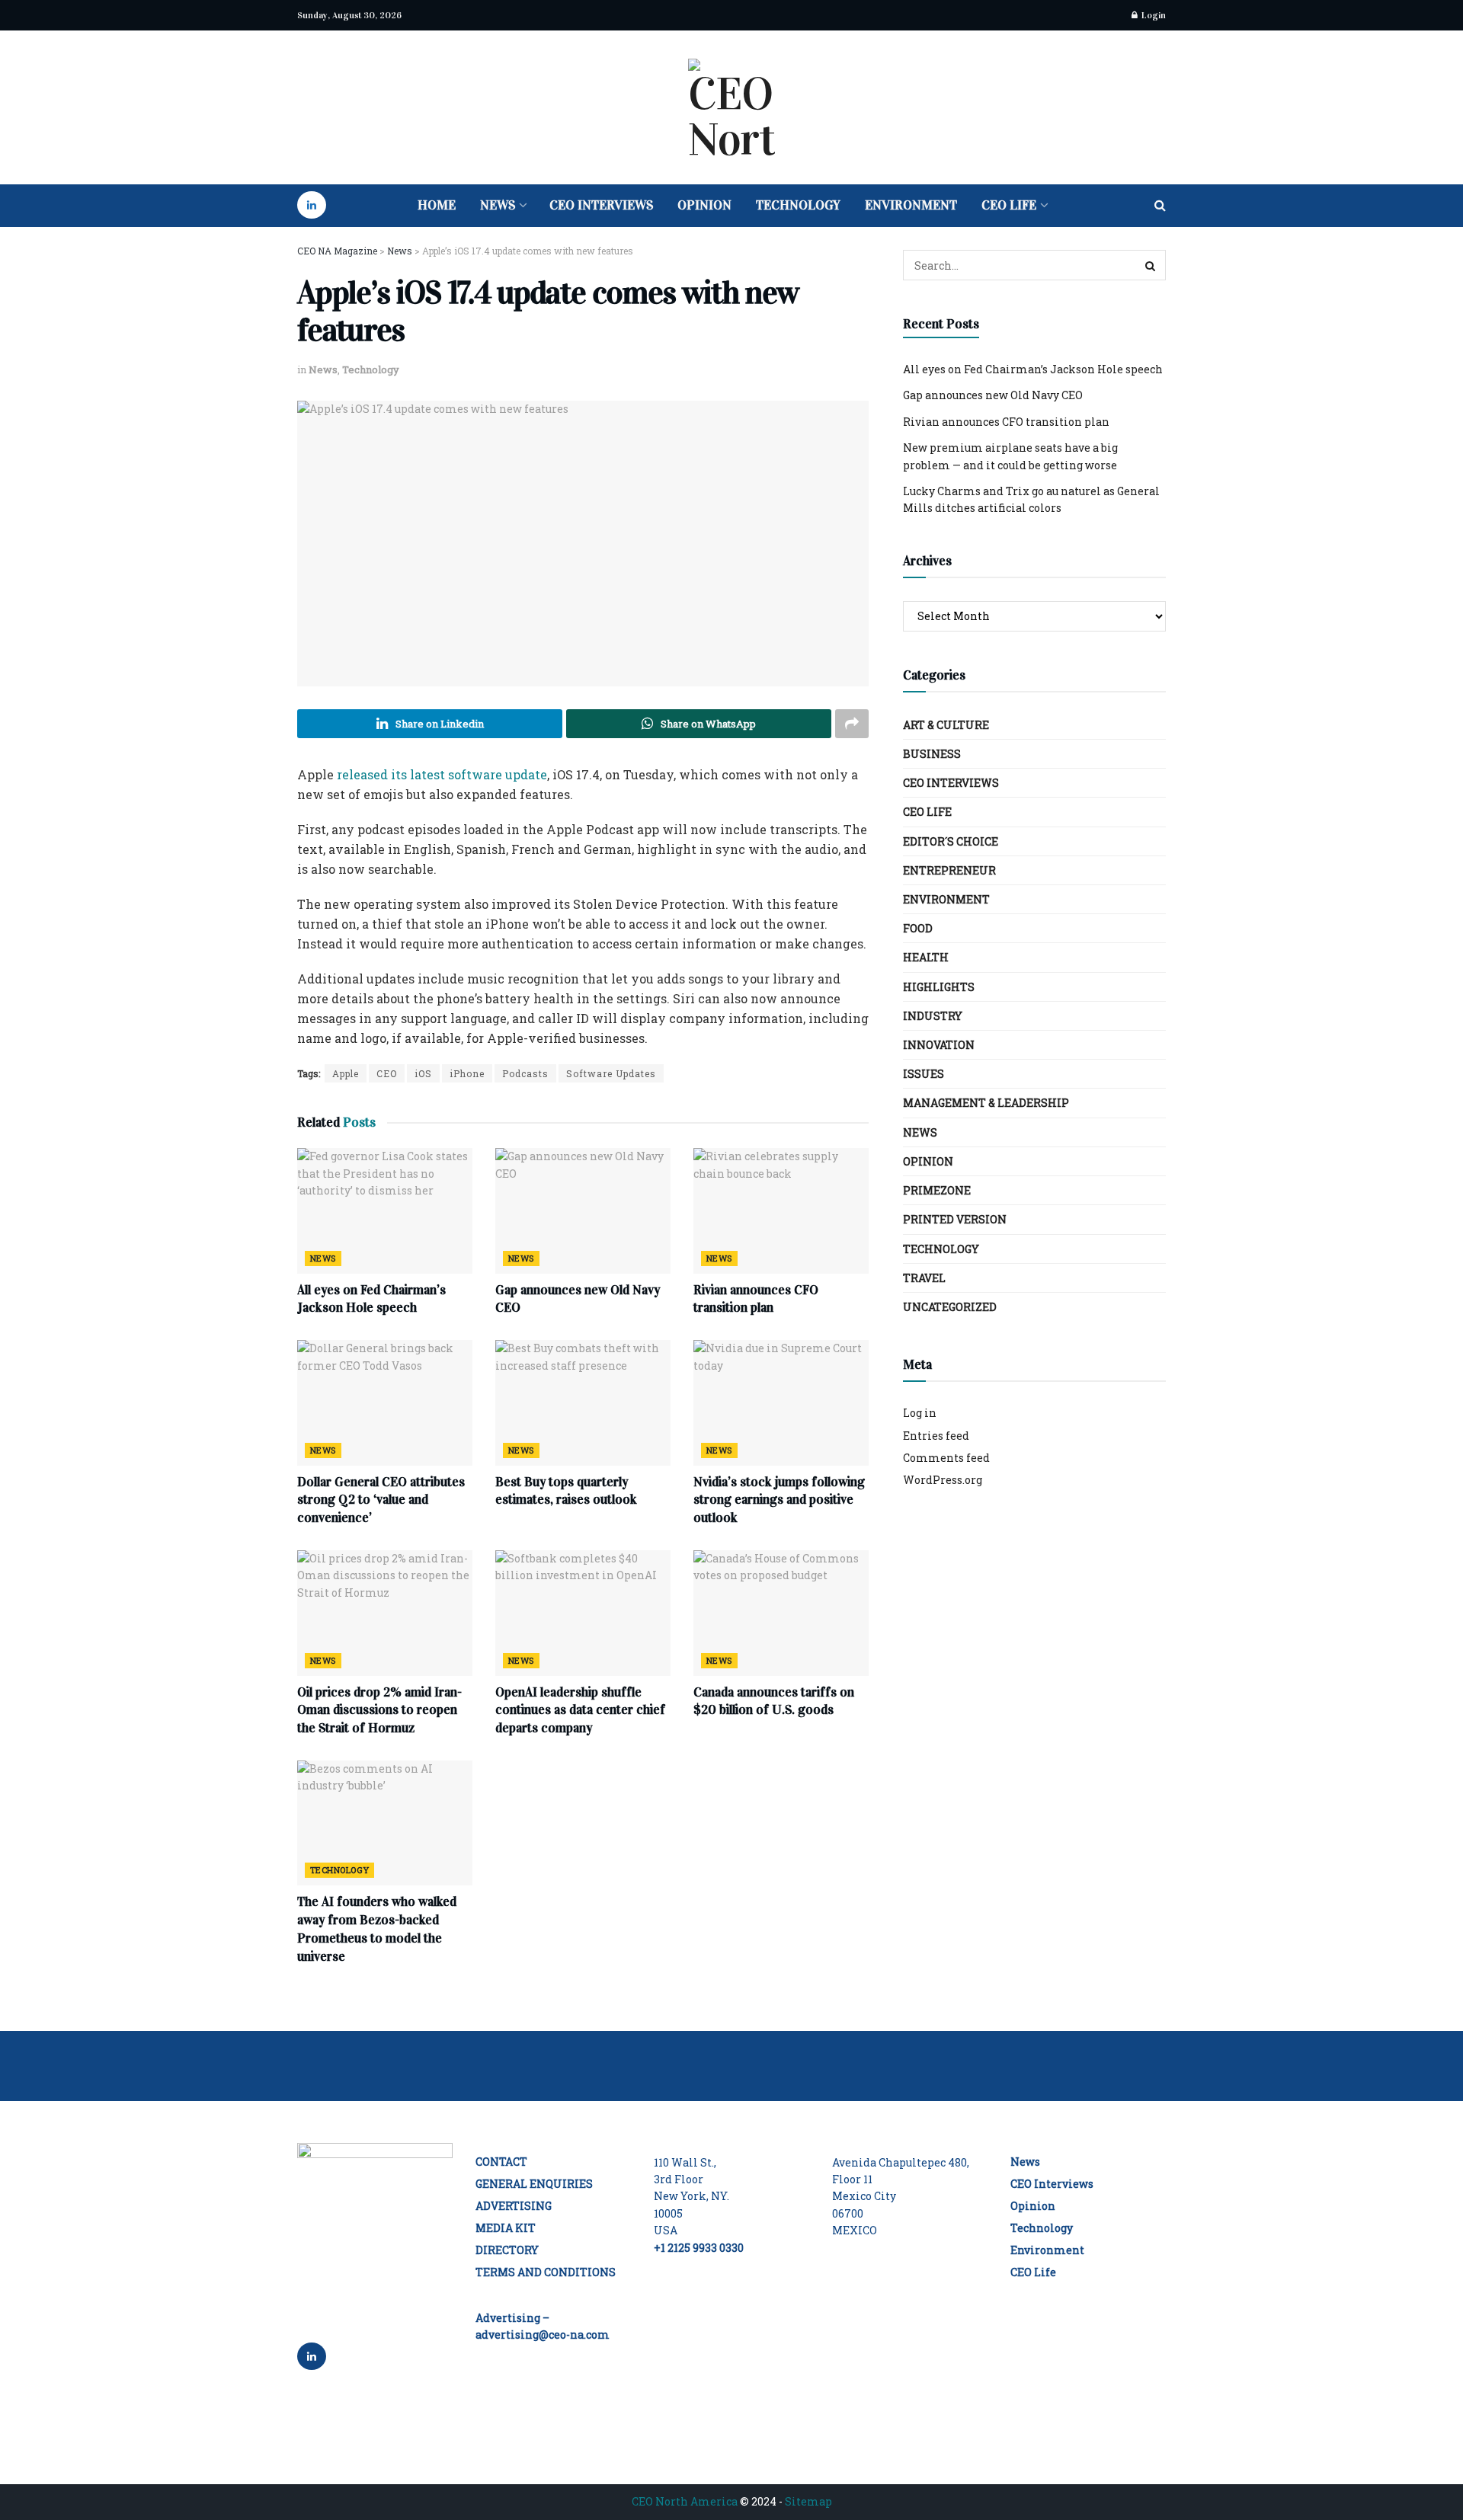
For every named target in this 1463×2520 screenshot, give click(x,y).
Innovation (939, 1045)
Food (918, 928)
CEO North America (685, 2501)
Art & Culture (946, 725)
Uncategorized (950, 1307)
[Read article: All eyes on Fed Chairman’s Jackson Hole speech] (385, 1210)
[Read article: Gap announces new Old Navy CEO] (583, 1210)
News (498, 205)
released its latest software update (442, 774)
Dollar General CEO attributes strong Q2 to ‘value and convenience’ (381, 1500)
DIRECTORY (507, 2250)
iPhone (467, 1073)
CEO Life (1009, 205)
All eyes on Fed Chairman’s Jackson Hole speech (1033, 369)
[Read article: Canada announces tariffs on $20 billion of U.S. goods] (781, 1613)
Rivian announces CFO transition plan (1006, 422)
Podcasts (525, 1073)
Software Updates (611, 1073)
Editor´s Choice (951, 841)
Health (926, 957)
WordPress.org (943, 1480)
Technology (798, 205)
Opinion (704, 205)
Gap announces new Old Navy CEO (993, 395)
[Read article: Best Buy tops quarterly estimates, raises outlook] (583, 1402)
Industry (933, 1016)
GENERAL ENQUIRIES (534, 2184)
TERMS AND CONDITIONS (546, 2272)
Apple (346, 1073)
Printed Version (955, 1219)
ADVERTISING (514, 2206)
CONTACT (501, 2162)
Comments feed (946, 1458)
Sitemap (808, 2501)
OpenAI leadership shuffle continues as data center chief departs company (580, 1711)
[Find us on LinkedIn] (312, 206)
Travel (924, 1278)
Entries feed (936, 1436)
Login (1152, 15)
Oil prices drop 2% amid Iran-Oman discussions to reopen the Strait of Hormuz (379, 1711)
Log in (920, 1413)
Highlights (939, 987)
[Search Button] (1160, 206)
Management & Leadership (986, 1103)
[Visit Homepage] (731, 107)
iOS (423, 1073)
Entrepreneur (949, 870)
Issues (924, 1074)
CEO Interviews (601, 205)
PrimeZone (937, 1190)
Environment (911, 205)
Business (932, 754)
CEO (387, 1073)
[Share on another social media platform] (852, 724)
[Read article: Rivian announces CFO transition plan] (781, 1210)
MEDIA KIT (506, 2228)
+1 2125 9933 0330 (699, 2248)
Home (437, 205)
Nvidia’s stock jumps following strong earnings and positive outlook (779, 1500)
